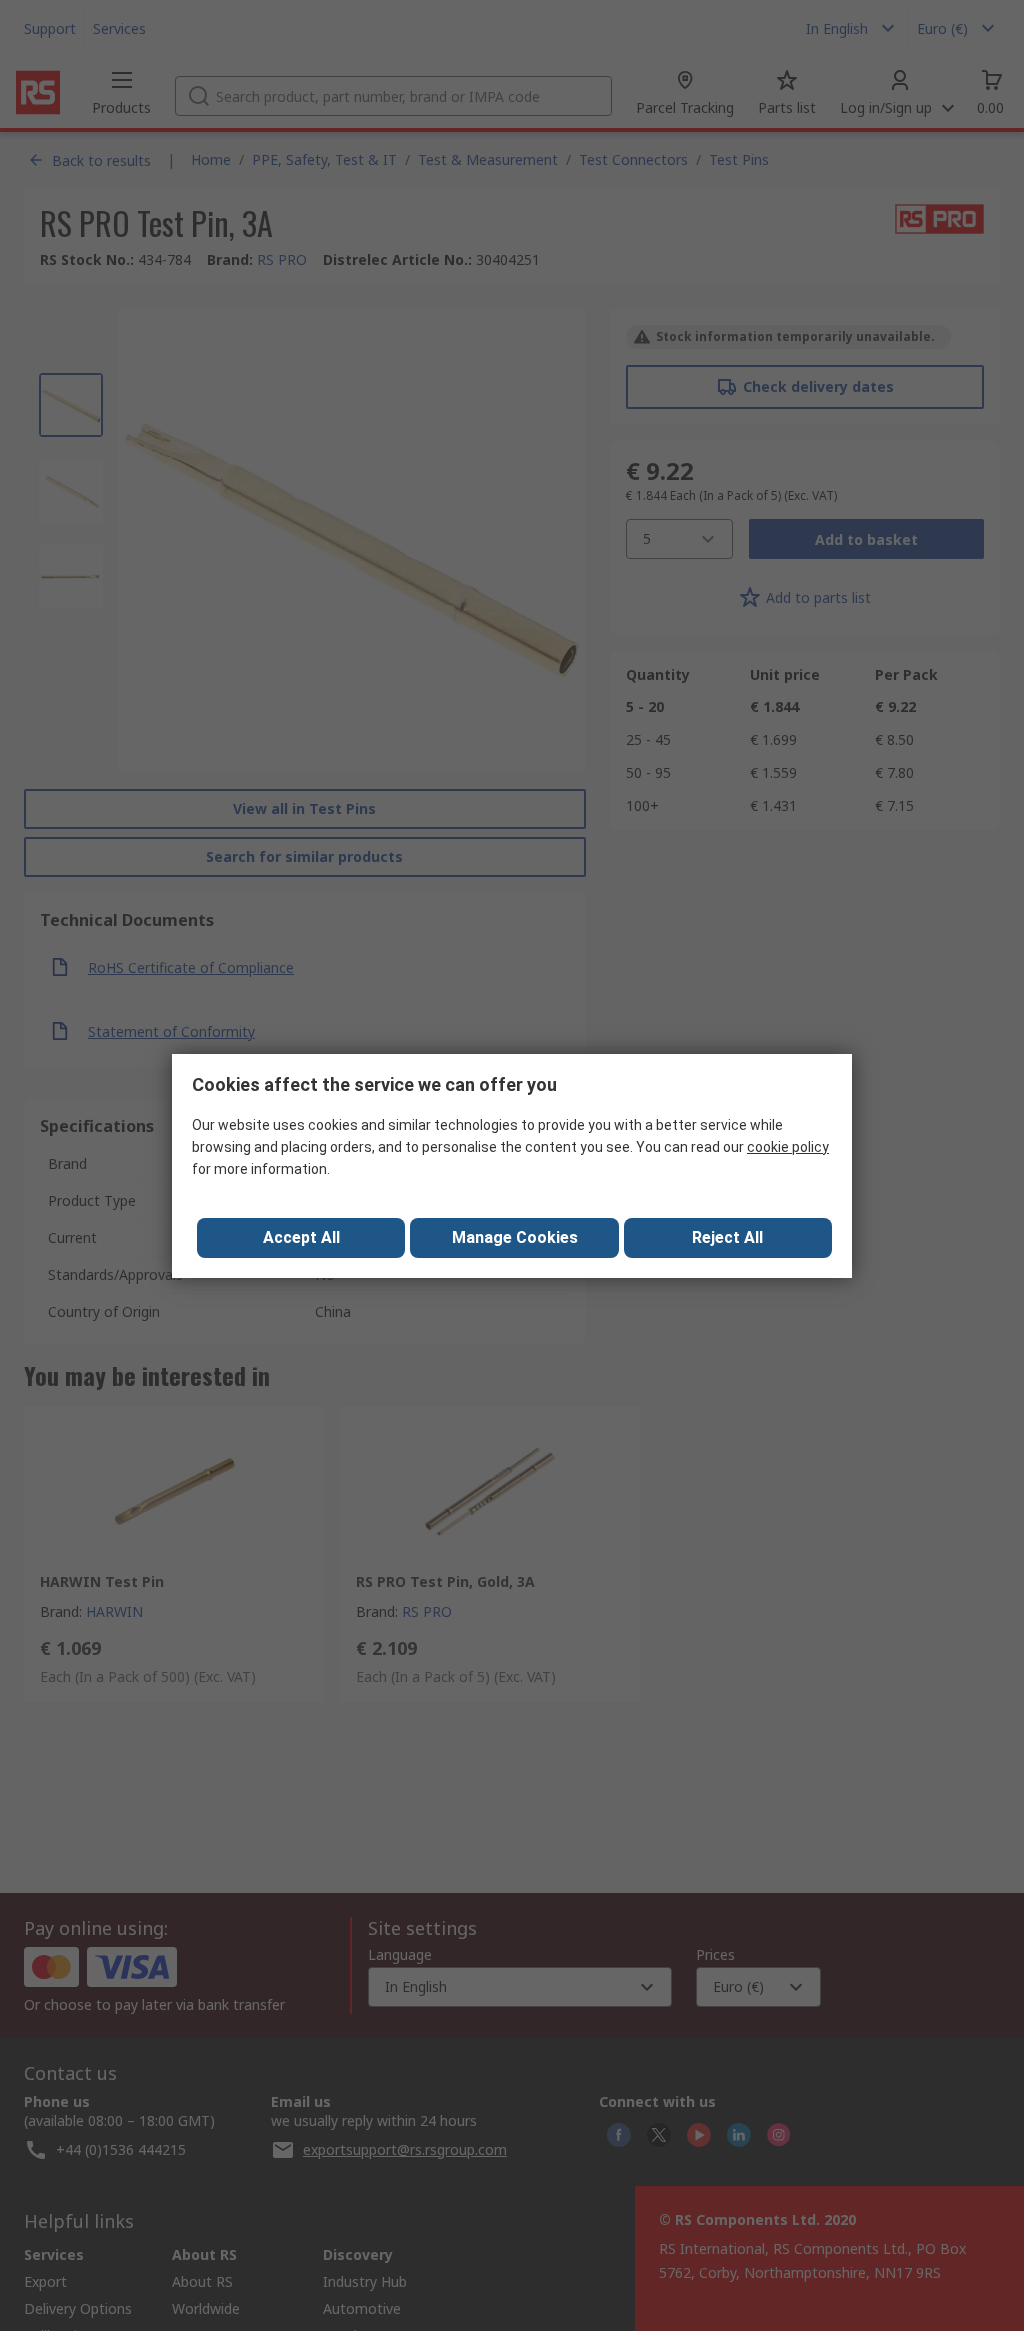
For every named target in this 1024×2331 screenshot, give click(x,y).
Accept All (301, 1237)
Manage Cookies (515, 1237)
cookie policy (788, 1147)
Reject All (727, 1237)
